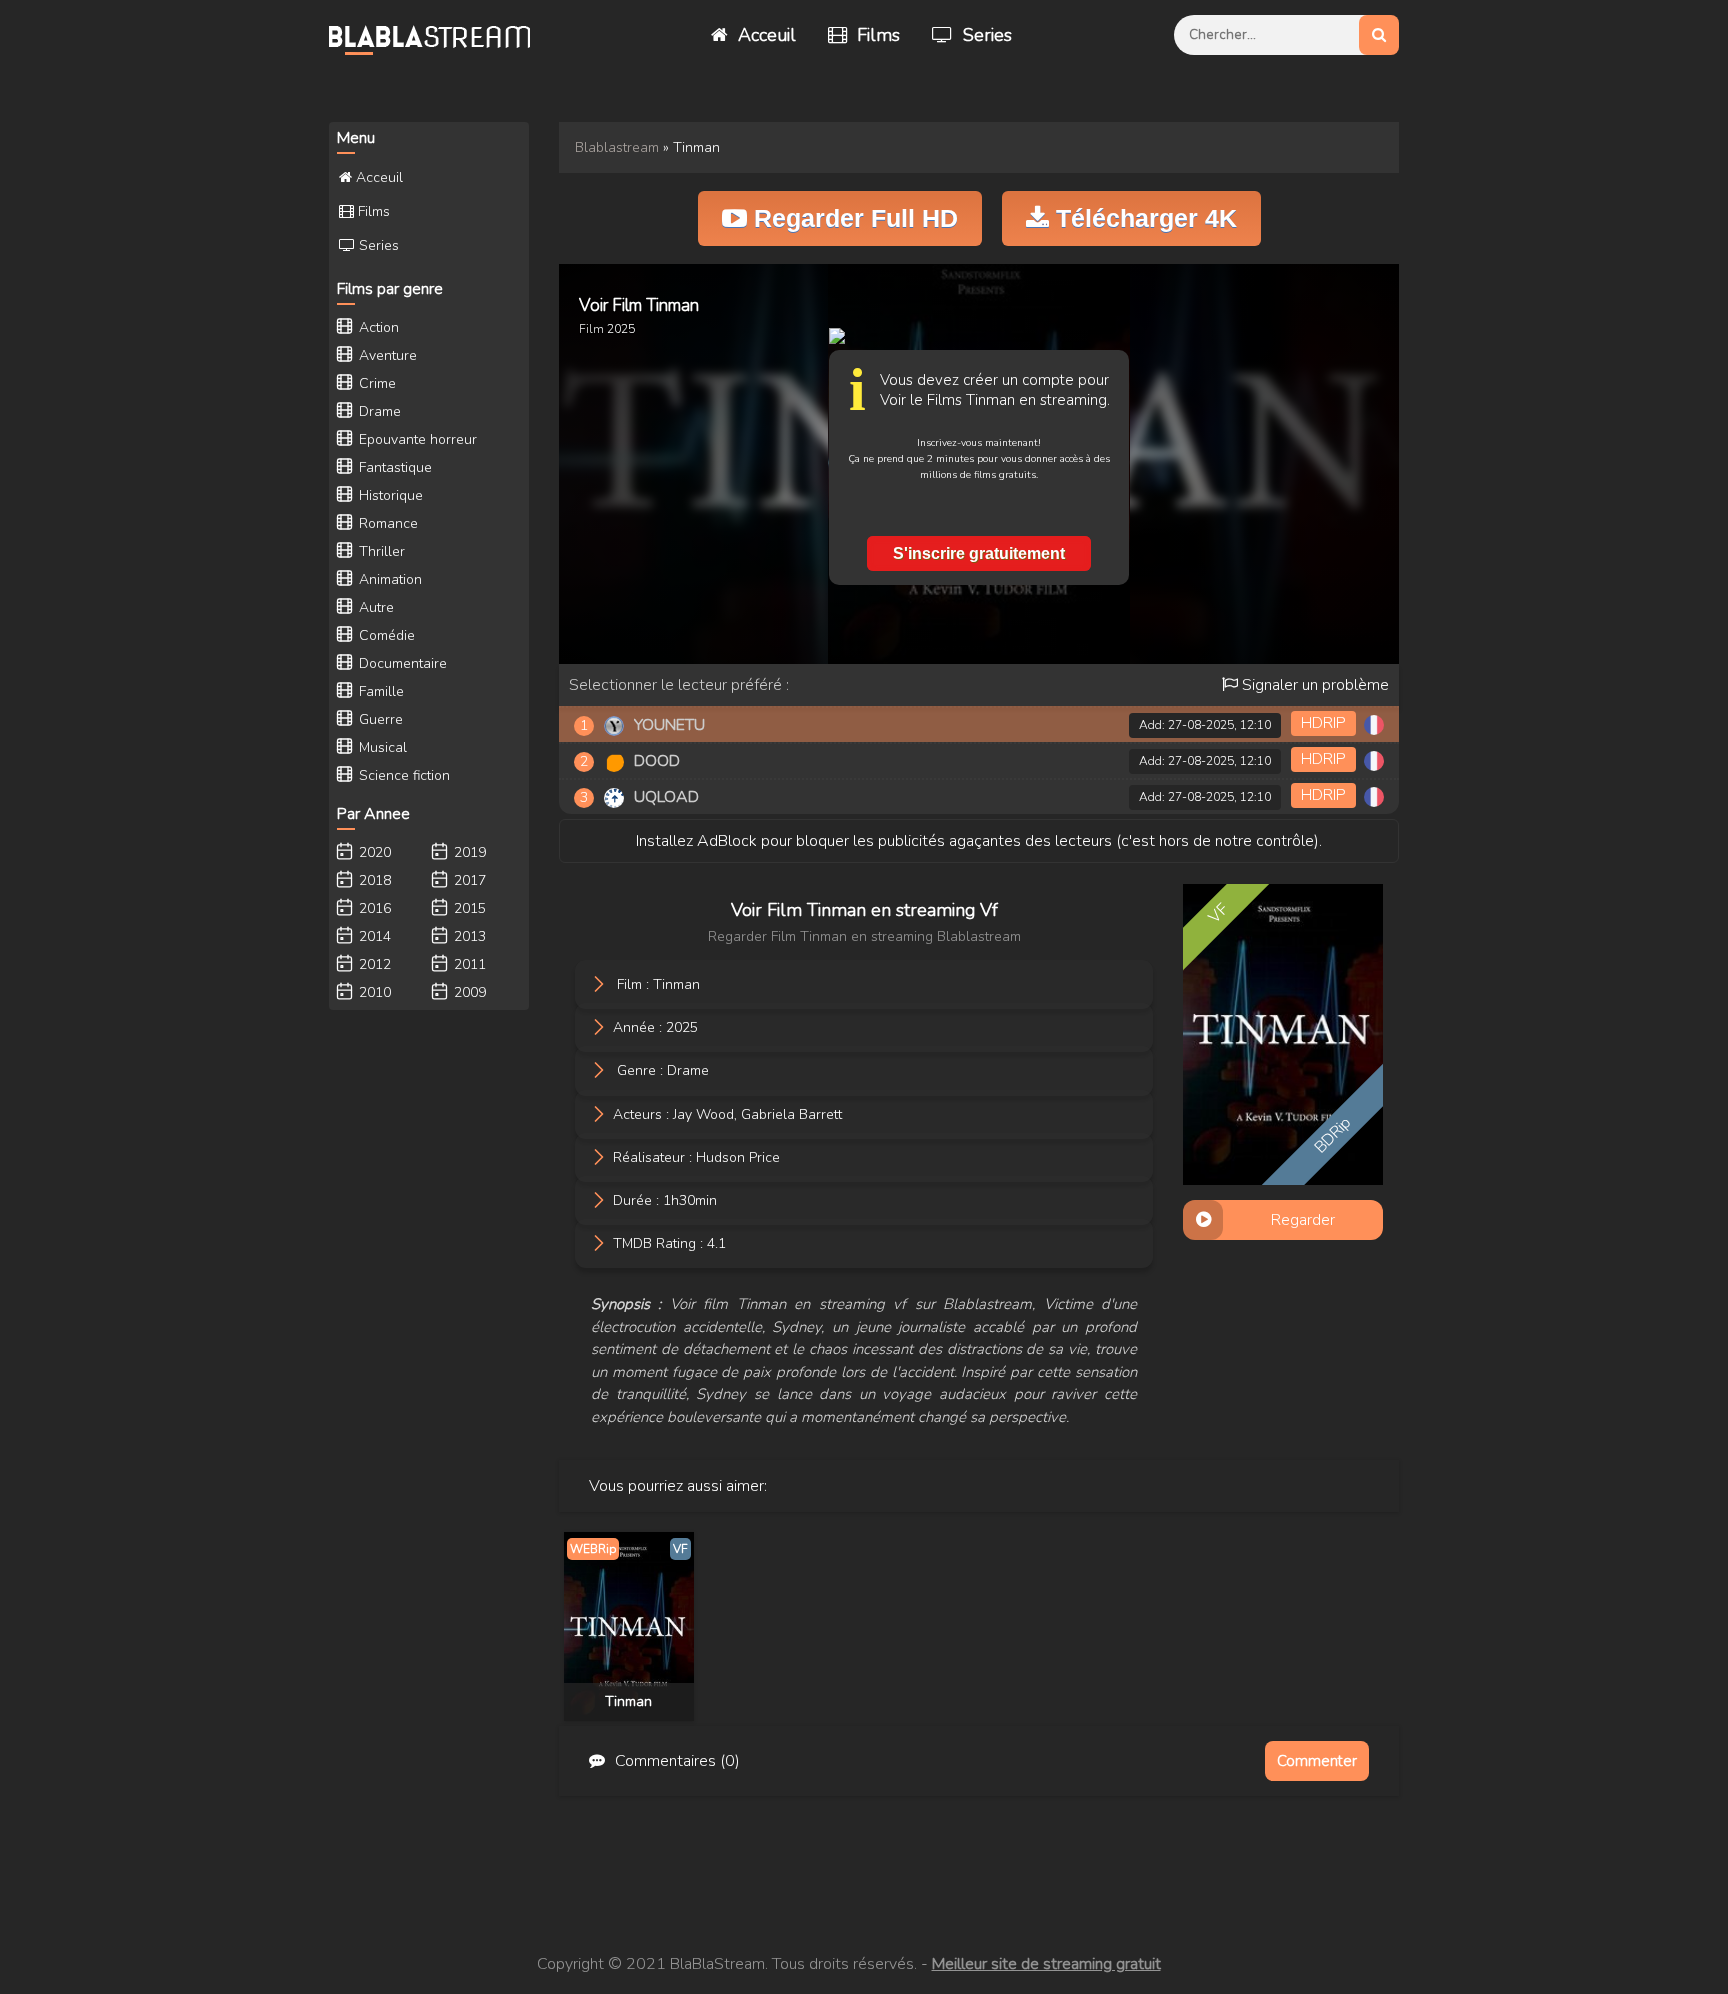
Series (985, 35)
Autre (374, 607)
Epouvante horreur (416, 439)
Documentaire (401, 663)
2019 (468, 852)
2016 (373, 908)
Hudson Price (738, 1156)
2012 (373, 964)
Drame (688, 1070)
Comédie (385, 635)
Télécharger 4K (1143, 218)
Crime (375, 383)
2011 (468, 964)
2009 (468, 992)
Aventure (386, 355)
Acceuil (764, 35)
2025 (621, 329)
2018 (373, 880)
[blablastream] (439, 35)
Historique (389, 495)
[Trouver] (1379, 35)
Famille (379, 691)
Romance (386, 523)
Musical (381, 747)
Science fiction (402, 775)
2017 (468, 880)
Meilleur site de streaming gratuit (1046, 1964)
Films (876, 35)
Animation (388, 579)
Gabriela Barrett (791, 1113)
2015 (468, 908)
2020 (373, 852)
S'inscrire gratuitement (979, 553)
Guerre (379, 719)
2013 (468, 936)
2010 (373, 992)
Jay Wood (703, 1113)
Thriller (380, 551)
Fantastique (393, 467)
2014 (373, 936)
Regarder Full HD (852, 218)
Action (377, 327)
